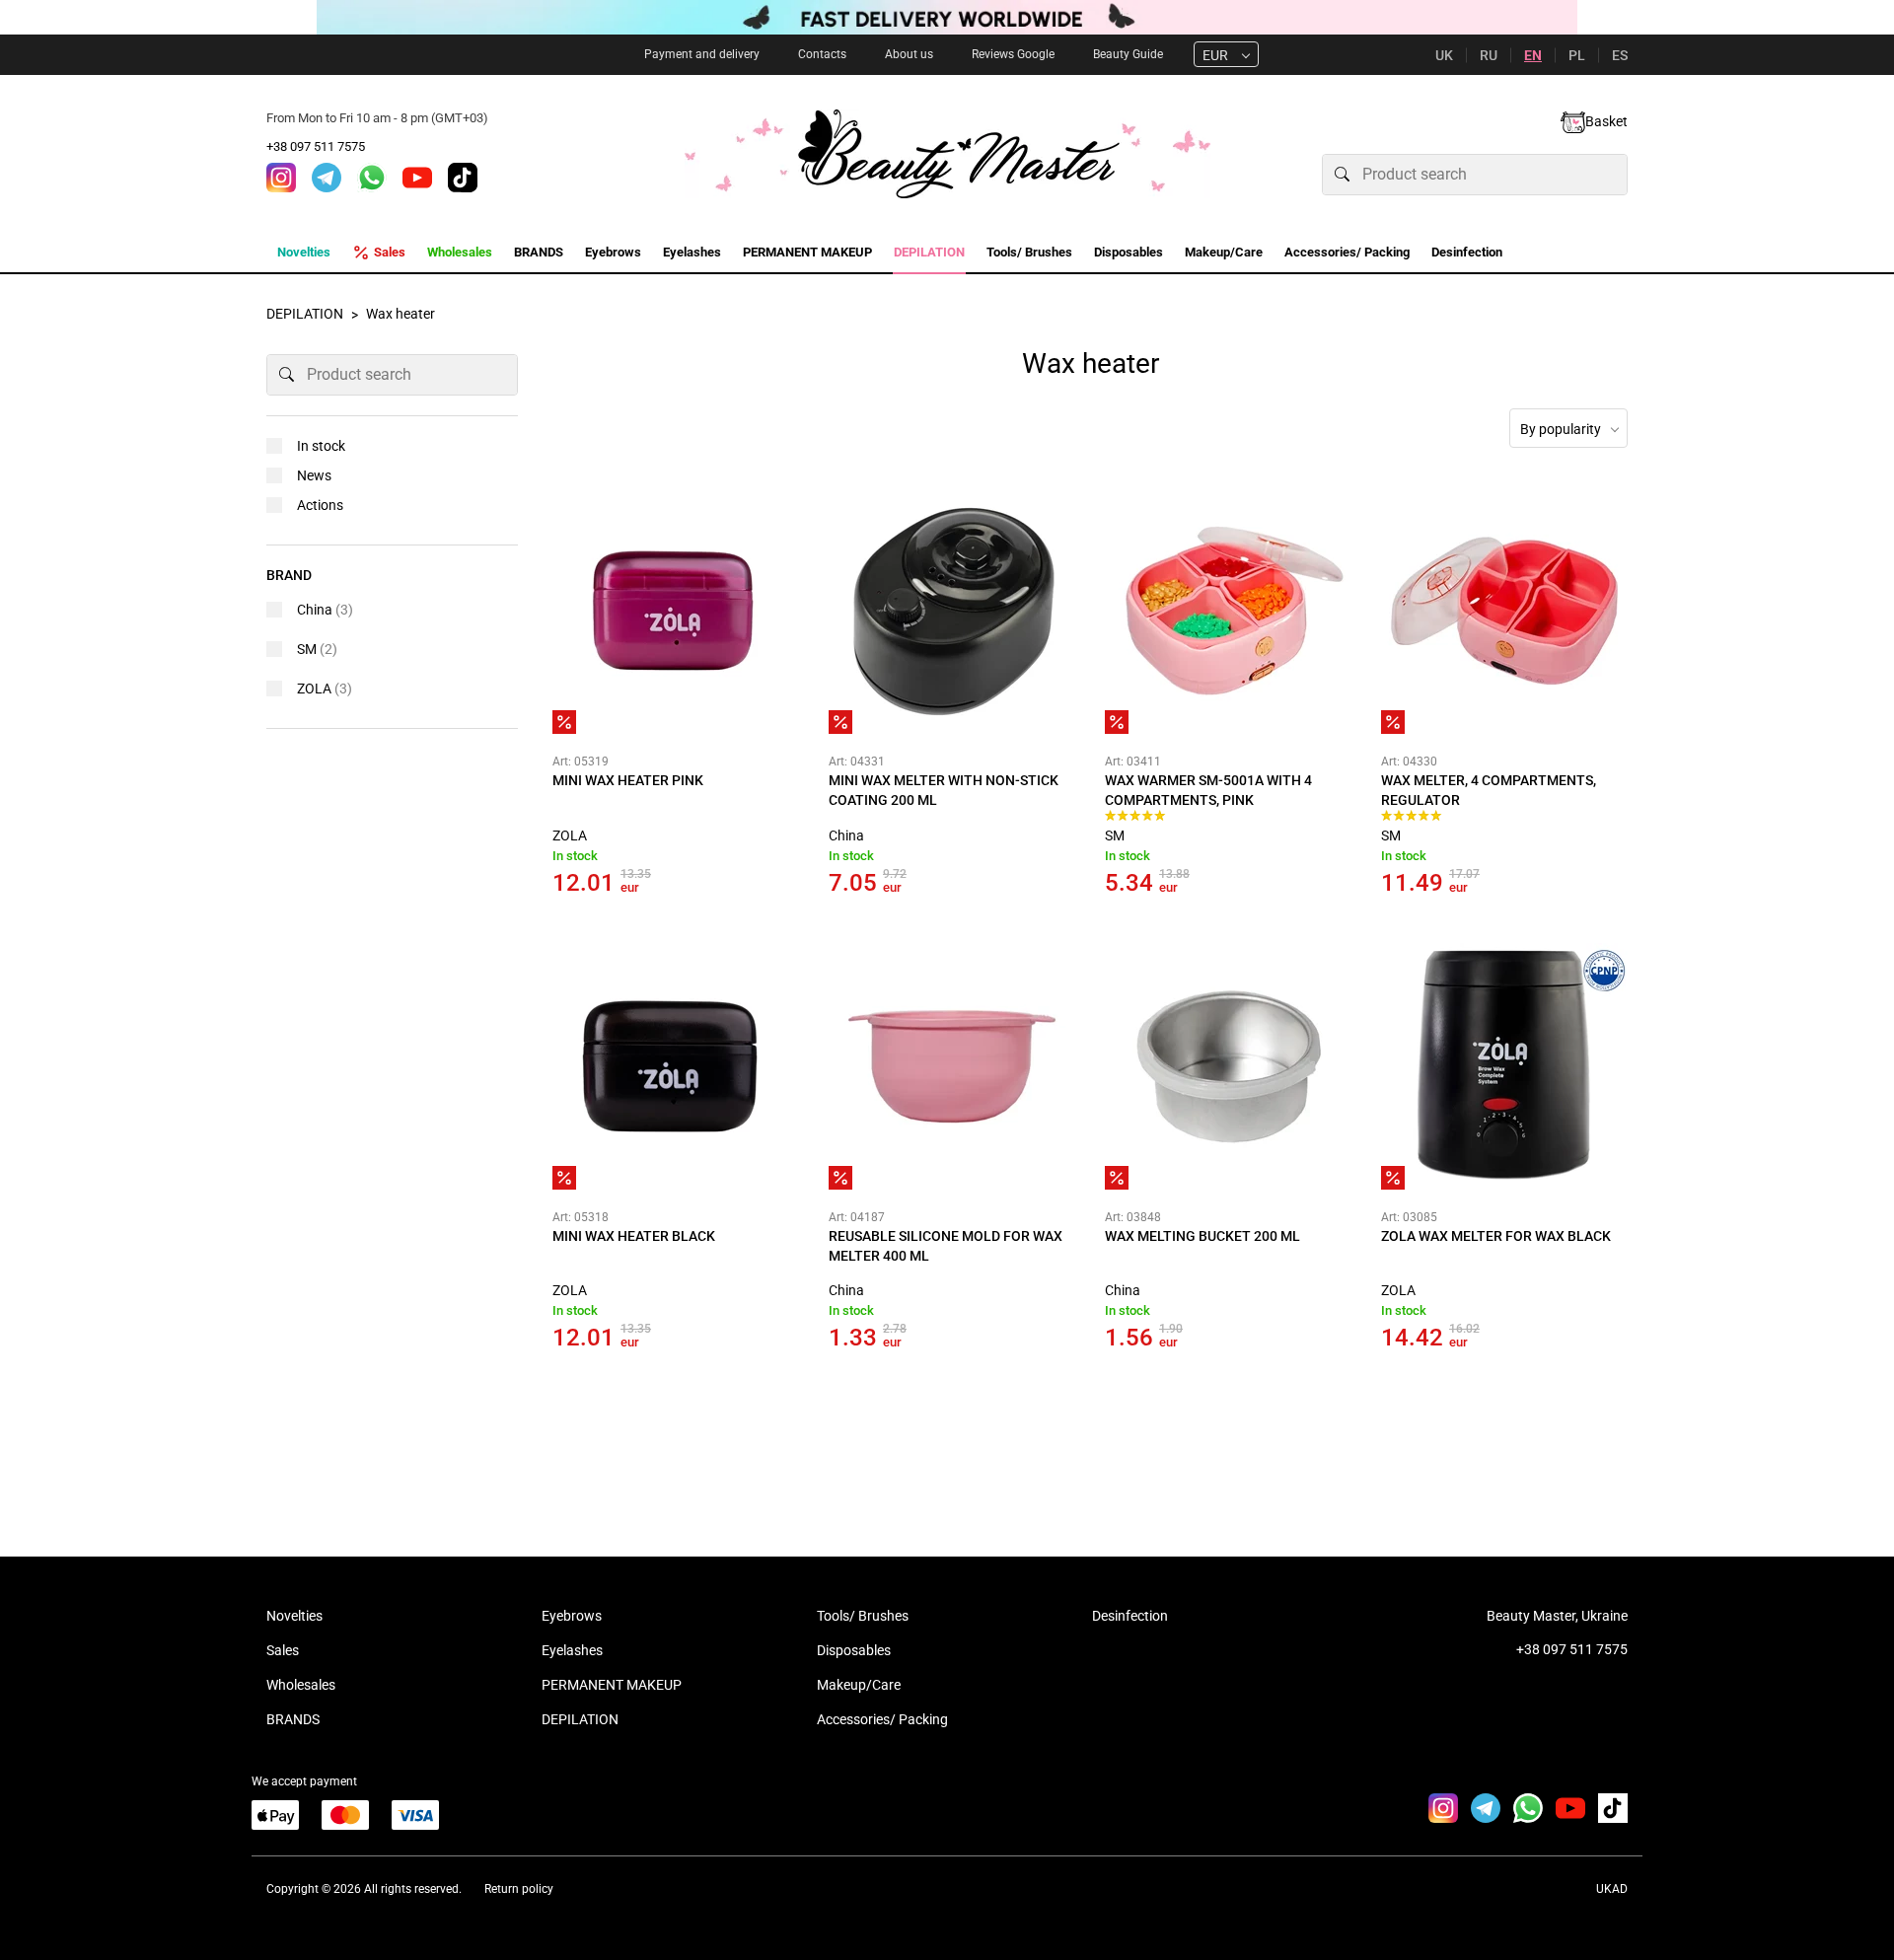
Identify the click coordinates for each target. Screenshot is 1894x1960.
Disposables (854, 1650)
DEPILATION (580, 1719)
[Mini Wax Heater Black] (676, 1066)
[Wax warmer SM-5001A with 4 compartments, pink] (1228, 611)
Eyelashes (572, 1650)
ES (1620, 55)
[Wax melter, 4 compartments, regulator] (1504, 611)
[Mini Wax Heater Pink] (676, 611)
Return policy (519, 1889)
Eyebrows (572, 1616)
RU (1489, 55)
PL (1577, 55)
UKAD (1612, 1889)
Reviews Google (1013, 54)
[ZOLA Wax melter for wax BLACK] (1504, 1066)
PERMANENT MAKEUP (612, 1685)
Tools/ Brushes (863, 1616)
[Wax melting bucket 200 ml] (1228, 1066)
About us (909, 54)
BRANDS (293, 1719)
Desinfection (1130, 1616)
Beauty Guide (1128, 54)
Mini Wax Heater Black (634, 1236)
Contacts (822, 54)
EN (1533, 55)
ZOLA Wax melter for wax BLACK (1496, 1236)
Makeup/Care (859, 1685)
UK (1444, 55)
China (846, 835)
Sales (283, 1650)
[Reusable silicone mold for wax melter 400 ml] (952, 1066)
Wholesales (301, 1685)
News (314, 475)
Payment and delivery (702, 54)
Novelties (294, 1616)
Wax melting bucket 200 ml (1202, 1236)
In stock (321, 446)
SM (1115, 835)
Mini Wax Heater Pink (628, 780)
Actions (320, 505)
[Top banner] (947, 17)
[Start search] (1343, 175)
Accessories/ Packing (882, 1719)
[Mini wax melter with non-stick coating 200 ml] (952, 611)
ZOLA (570, 835)
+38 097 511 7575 (316, 146)
